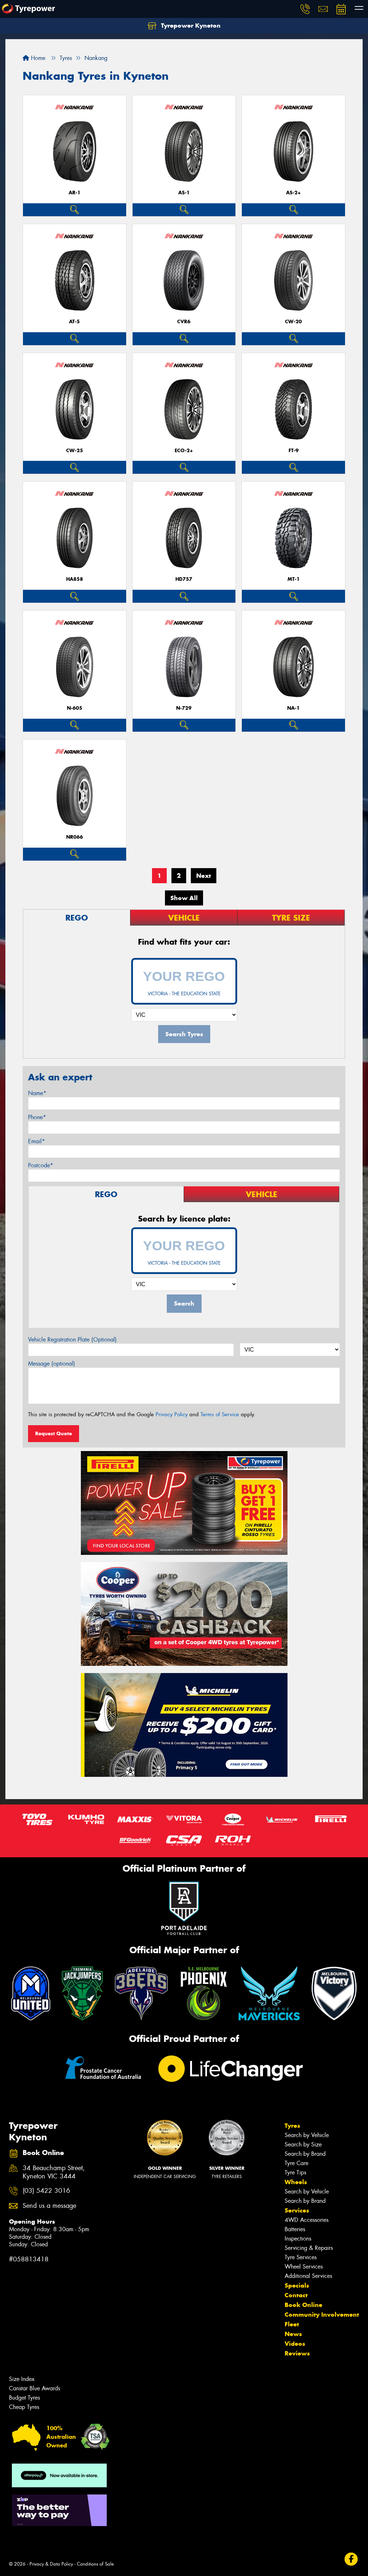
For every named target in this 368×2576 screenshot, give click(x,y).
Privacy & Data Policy (51, 2564)
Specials (297, 2285)
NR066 (75, 837)
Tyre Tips (295, 2172)
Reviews (297, 2353)
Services (297, 2210)
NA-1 (293, 708)
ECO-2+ (184, 451)
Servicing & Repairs (309, 2248)
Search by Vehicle (307, 2135)
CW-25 (75, 451)
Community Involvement (322, 2315)
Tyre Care (296, 2163)
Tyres (292, 2126)
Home (37, 58)
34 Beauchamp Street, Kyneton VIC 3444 (54, 2172)
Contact (296, 2295)
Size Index (22, 2379)
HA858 (75, 579)
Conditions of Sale (95, 2564)
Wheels (296, 2182)
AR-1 (75, 193)
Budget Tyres (24, 2398)
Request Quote (54, 1433)
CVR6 (184, 322)
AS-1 (184, 193)
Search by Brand (305, 2154)
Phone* (37, 1117)
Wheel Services (304, 2267)
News (293, 2334)
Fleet (292, 2324)
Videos (295, 2344)
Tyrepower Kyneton (190, 26)
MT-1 (294, 579)
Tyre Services (301, 2257)
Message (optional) (52, 1364)
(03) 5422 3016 (46, 2191)
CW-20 (293, 322)
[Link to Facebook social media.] (351, 2559)
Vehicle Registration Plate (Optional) (72, 1340)
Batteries (295, 2229)
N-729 (184, 708)
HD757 (184, 579)
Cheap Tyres (24, 2407)
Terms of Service (220, 1414)
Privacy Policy (172, 1414)
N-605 (75, 708)
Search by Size (303, 2144)
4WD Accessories (307, 2220)
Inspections (298, 2239)
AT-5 (74, 322)
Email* (36, 1141)
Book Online (303, 2305)
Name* (37, 1093)
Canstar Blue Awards (34, 2388)
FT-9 (294, 451)
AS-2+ (293, 193)
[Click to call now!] (305, 9)
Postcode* (41, 1165)
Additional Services (308, 2276)
